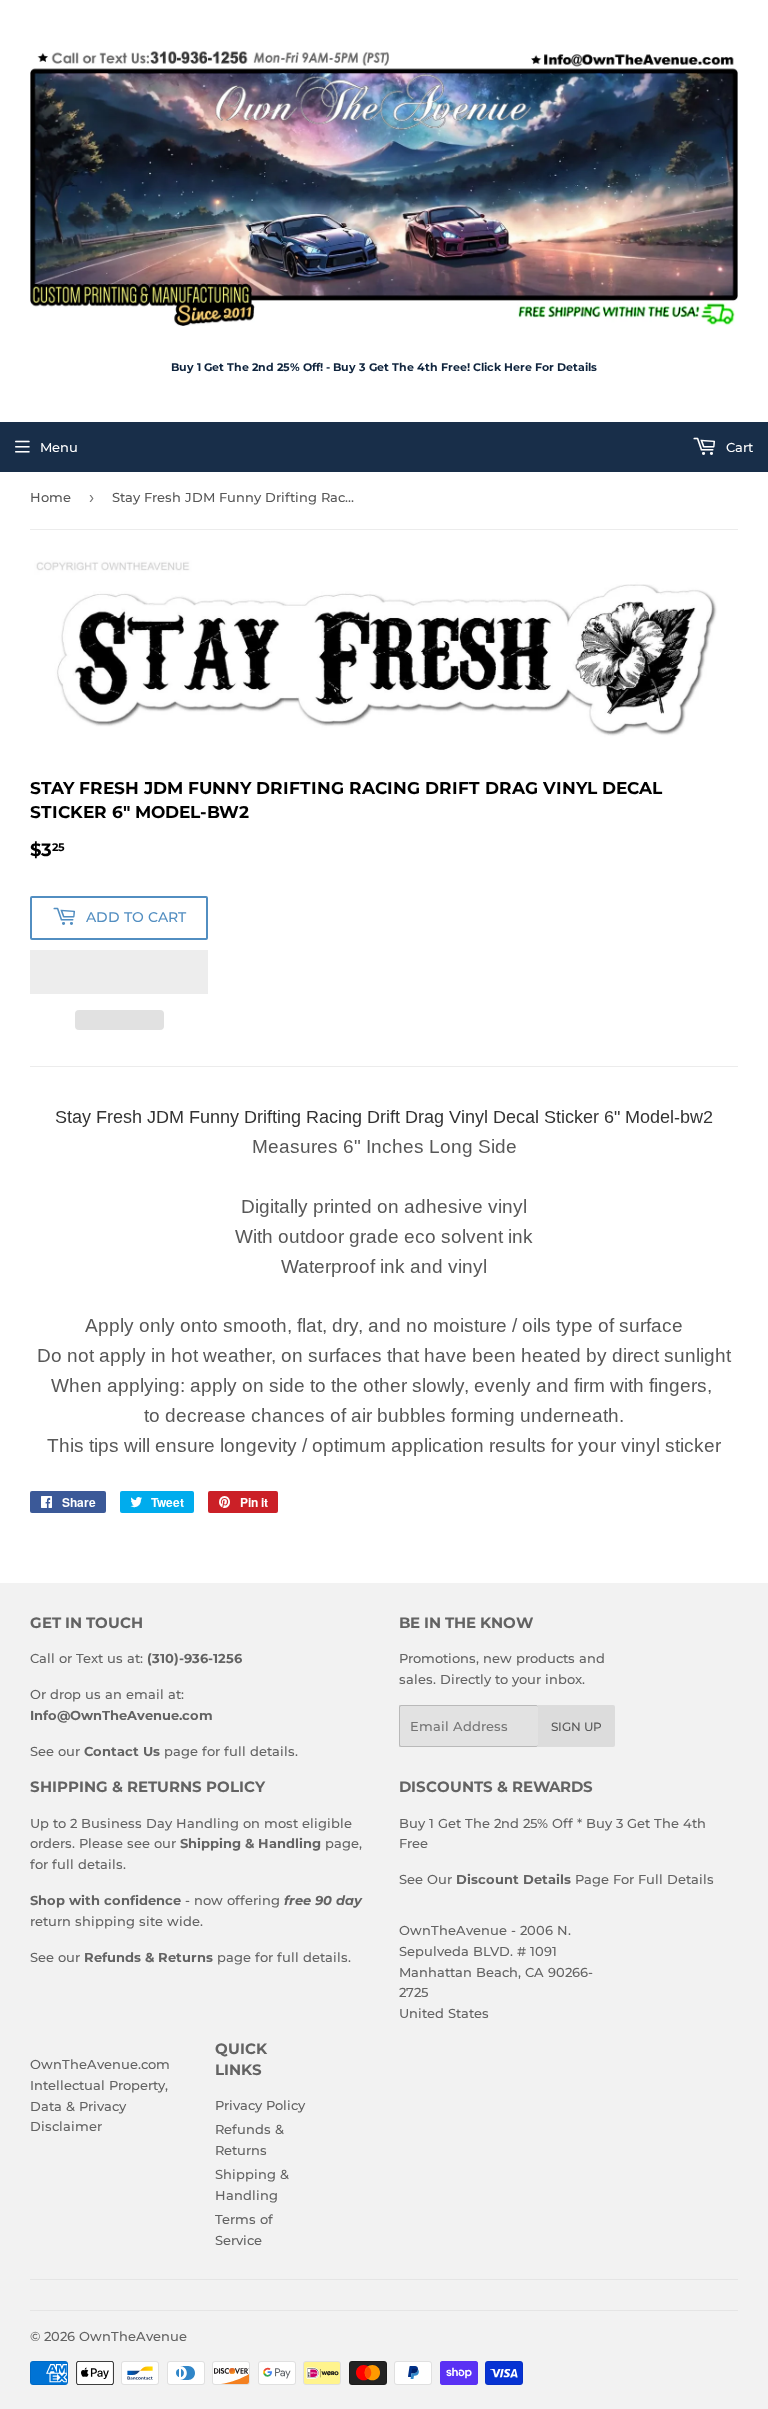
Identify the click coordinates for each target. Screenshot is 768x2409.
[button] (119, 972)
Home (50, 497)
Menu (59, 447)
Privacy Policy (260, 2105)
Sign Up (576, 1726)
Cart (737, 447)
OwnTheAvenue (133, 2336)
